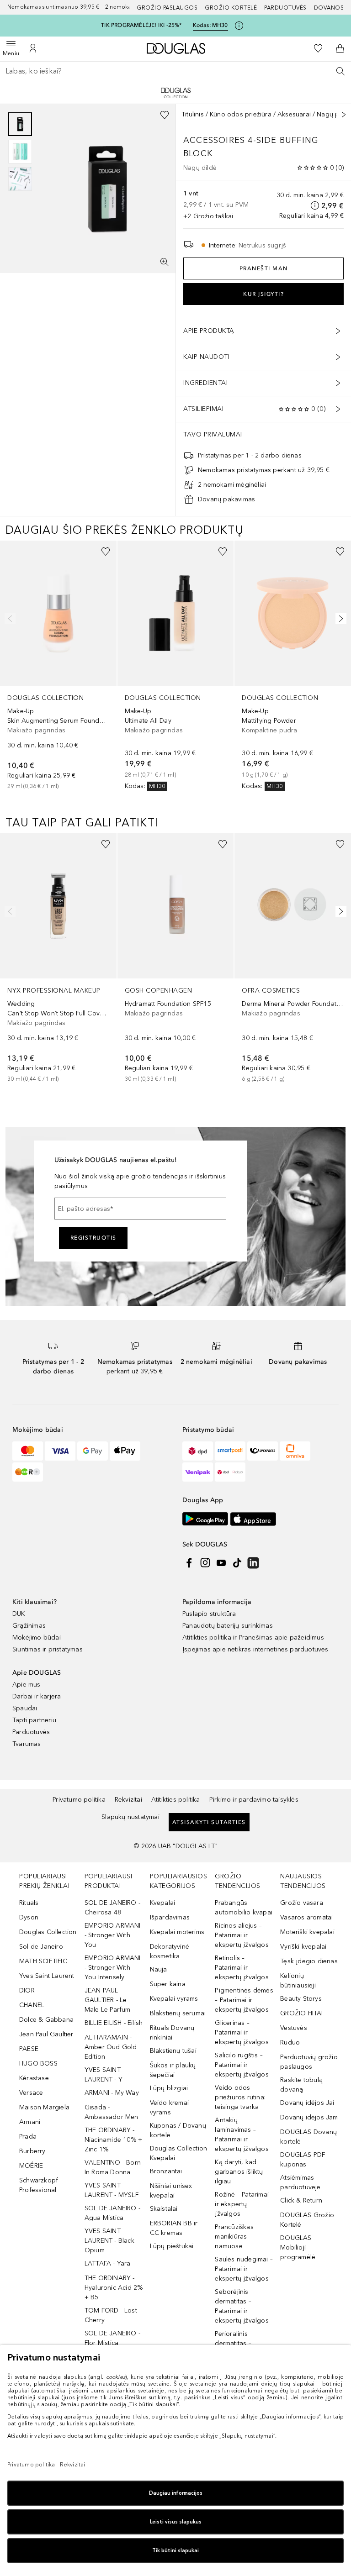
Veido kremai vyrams (169, 2108)
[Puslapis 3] (20, 179)
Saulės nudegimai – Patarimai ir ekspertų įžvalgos (244, 2269)
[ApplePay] (125, 1451)
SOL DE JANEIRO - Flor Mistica (112, 2338)
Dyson (29, 1917)
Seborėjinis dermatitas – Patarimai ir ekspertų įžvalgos (242, 2306)
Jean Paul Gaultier (46, 2034)
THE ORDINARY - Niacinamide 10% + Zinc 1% (113, 2140)
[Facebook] (189, 1563)
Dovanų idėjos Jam (309, 2117)
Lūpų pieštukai (172, 2246)
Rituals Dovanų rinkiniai (172, 2033)
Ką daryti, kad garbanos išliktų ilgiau (239, 2172)
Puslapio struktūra (209, 1614)
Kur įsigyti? (263, 294)
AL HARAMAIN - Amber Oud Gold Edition (111, 2047)
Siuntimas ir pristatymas (48, 1649)
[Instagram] (205, 1563)
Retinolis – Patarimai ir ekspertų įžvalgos (242, 1968)
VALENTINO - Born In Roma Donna (113, 2167)
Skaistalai (164, 2209)
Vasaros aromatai (306, 1917)
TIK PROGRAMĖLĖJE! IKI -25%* (141, 25)
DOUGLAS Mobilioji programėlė (298, 2247)
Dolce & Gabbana (46, 2020)
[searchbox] (175, 71)
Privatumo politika (79, 1800)
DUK (19, 1614)
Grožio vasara (302, 1903)
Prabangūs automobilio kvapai (244, 1908)
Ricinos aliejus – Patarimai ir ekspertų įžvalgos (242, 1935)
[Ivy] (28, 1472)
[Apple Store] (253, 1519)
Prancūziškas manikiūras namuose (234, 2237)
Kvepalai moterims (177, 1932)
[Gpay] (93, 1451)
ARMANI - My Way (112, 2093)
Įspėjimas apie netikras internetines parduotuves (255, 1649)
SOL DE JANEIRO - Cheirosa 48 (112, 1908)
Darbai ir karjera (37, 1696)
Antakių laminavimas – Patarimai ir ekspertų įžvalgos (242, 2134)
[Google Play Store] (205, 1519)
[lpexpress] (263, 1451)
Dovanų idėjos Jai (307, 2103)
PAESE (29, 2049)
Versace (31, 2093)
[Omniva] (295, 1451)
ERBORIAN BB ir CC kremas (174, 2228)
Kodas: (210, 25)
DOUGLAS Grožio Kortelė (307, 2220)
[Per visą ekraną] (165, 262)
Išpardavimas (170, 1917)
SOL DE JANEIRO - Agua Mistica (112, 2213)
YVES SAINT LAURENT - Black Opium (109, 2241)
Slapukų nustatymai (130, 1817)
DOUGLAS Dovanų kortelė (308, 2137)
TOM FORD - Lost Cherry (111, 2315)
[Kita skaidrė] (339, 619)
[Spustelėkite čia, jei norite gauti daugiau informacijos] (239, 26)
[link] (58, 665)
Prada (28, 2137)
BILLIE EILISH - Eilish (114, 2023)
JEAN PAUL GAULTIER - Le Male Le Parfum (108, 2000)
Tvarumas (27, 1744)
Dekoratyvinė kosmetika (170, 1951)
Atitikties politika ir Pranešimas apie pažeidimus (253, 1638)
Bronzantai (166, 2171)
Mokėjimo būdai (37, 1638)
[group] (20, 152)
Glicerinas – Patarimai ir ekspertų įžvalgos (242, 2032)
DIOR (27, 1990)
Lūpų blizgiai (169, 2088)
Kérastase (34, 2078)
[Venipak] (198, 1472)
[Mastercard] (28, 1451)
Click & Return (301, 2200)
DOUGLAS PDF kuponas (303, 2160)
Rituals (29, 1903)
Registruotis (93, 1238)
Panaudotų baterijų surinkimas (228, 1626)
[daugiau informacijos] (315, 205)
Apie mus (27, 1685)
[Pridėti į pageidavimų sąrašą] (165, 115)
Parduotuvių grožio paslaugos (309, 2062)
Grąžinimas (29, 1626)
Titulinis (193, 114)
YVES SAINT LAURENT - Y (104, 2075)
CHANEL (32, 2005)
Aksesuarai (294, 114)
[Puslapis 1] (20, 124)
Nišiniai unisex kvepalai (171, 2191)
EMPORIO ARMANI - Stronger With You (113, 1935)
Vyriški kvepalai (303, 1947)
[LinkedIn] (253, 1563)
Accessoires (214, 140)
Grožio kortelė (231, 8)
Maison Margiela (44, 2107)
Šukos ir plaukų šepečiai (173, 2070)
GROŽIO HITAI (301, 2013)
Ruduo (290, 2042)
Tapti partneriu (34, 1720)
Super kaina (168, 1984)
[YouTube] (221, 1563)
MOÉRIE (31, 2166)
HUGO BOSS (38, 2063)
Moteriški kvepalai (307, 1932)
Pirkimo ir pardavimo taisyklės (254, 1800)
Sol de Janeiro (41, 1947)
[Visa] (60, 1451)
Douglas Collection (48, 1932)
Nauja (159, 1969)
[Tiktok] (237, 1563)
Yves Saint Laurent (47, 1976)
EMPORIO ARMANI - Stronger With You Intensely (113, 1968)
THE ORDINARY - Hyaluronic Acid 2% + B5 (114, 2288)
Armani (30, 2122)
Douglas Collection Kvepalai (179, 2153)
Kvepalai (163, 1903)
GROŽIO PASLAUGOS (167, 8)
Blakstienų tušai (173, 2051)
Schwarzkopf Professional (39, 2185)
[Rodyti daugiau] (344, 115)
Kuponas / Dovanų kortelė (178, 2130)
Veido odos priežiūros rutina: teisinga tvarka (240, 2097)
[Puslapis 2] (20, 152)
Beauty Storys (301, 1999)
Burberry (32, 2151)
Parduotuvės (285, 8)
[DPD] (198, 1451)
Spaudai (25, 1708)
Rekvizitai (128, 1800)
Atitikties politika (176, 1800)
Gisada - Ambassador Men (112, 2112)
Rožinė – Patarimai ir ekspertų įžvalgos (242, 2204)
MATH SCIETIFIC (43, 1961)
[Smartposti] (230, 1451)
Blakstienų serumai (178, 2013)
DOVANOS (329, 8)
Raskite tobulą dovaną (301, 2085)
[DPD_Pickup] (230, 1472)
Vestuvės (294, 2028)
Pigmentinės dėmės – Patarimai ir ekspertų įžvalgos (244, 2000)
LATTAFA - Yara (108, 2263)
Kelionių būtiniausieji (298, 1981)
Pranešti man (264, 268)
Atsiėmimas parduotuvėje (300, 2182)
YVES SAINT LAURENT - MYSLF (112, 2190)
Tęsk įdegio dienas (309, 1961)
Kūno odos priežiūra (241, 114)
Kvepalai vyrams (174, 1999)
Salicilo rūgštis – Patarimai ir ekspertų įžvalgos (242, 2065)
